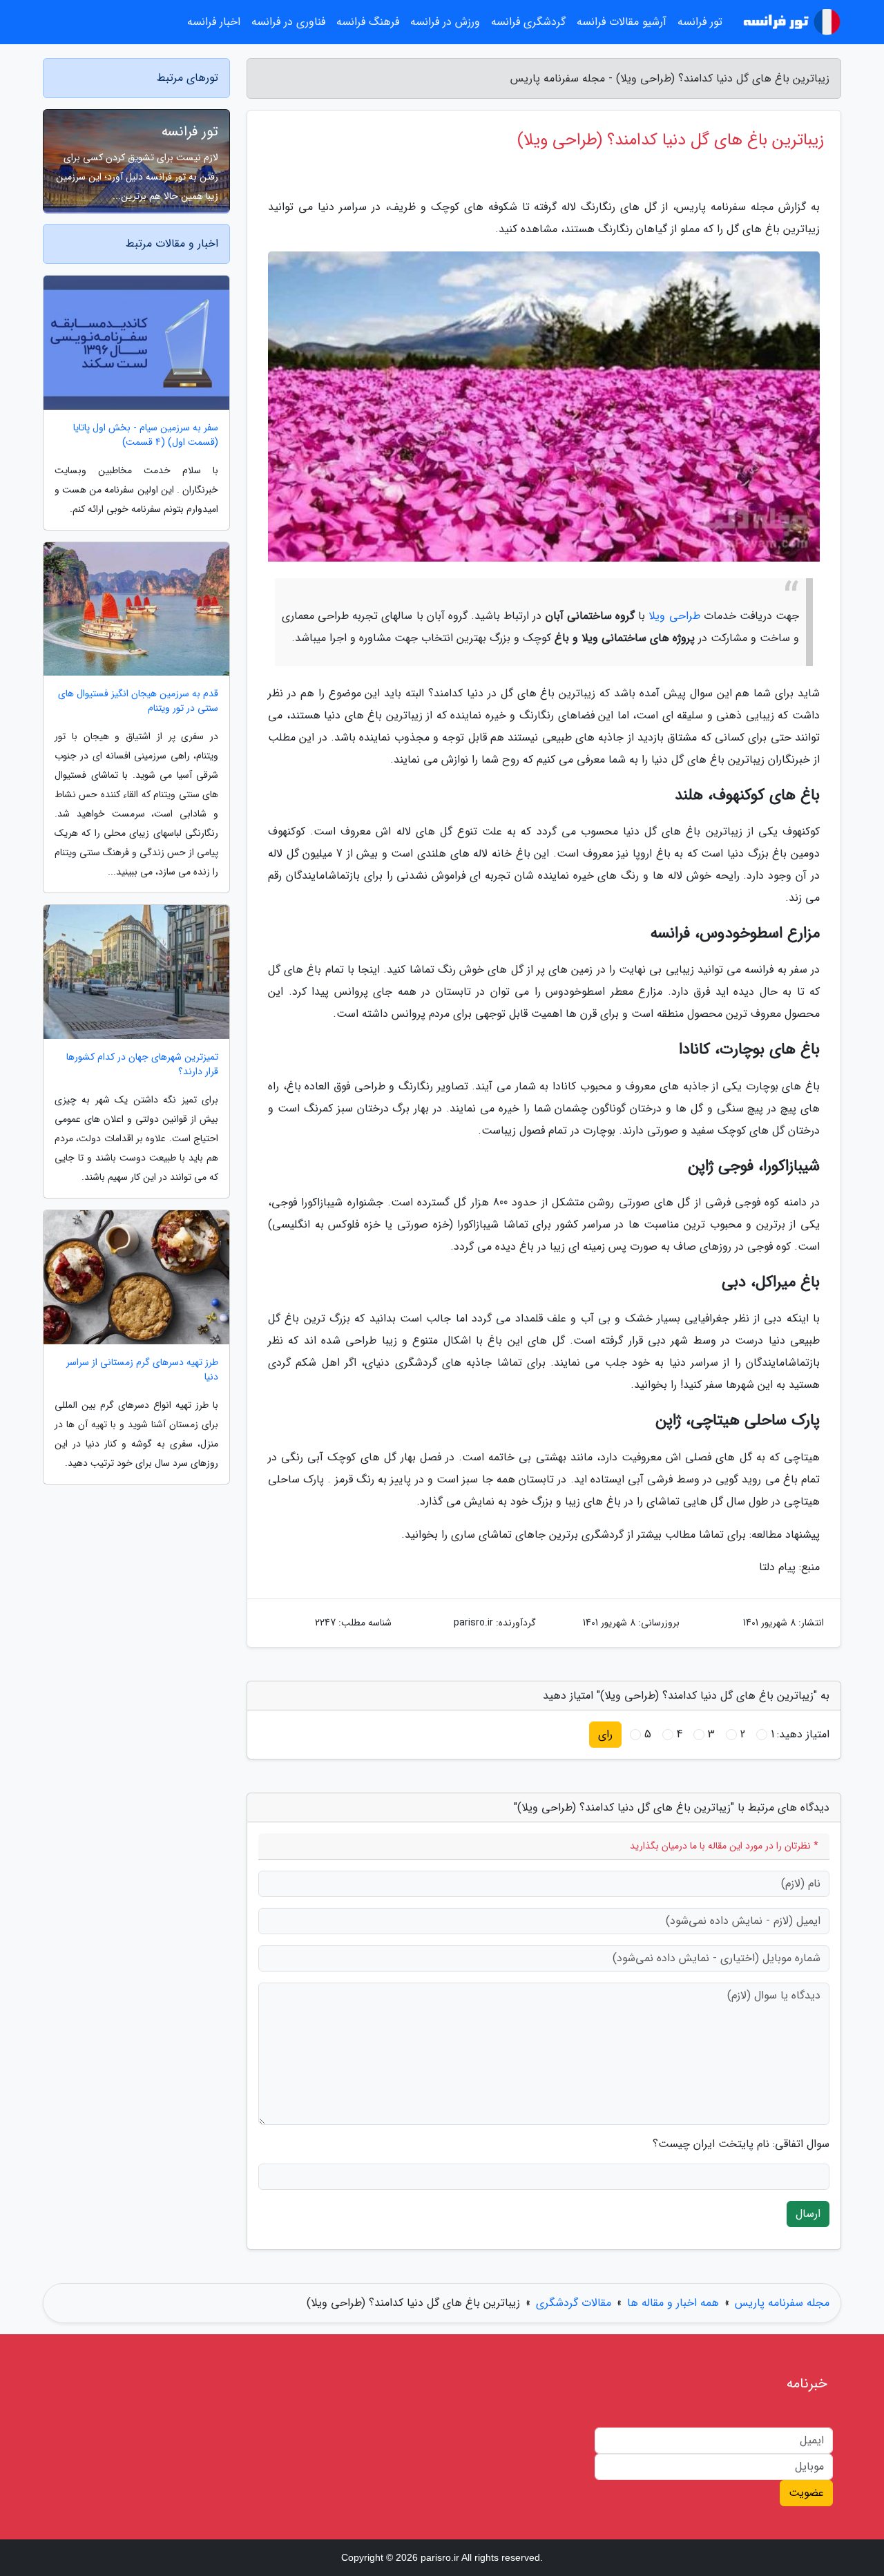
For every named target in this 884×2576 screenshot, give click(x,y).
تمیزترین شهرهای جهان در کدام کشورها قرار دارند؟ (142, 1065)
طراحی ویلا (674, 616)
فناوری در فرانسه (288, 22)
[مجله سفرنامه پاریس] (790, 22)
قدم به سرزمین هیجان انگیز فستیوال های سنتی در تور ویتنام (138, 701)
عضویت (806, 2493)
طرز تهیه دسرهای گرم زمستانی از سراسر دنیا (142, 1370)
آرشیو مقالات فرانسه (622, 22)
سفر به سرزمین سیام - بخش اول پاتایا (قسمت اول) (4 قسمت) (146, 435)
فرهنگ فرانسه (368, 22)
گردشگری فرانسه (528, 22)
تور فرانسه (190, 132)
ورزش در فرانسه (445, 22)
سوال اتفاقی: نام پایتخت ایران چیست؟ (741, 2144)
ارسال (808, 2214)
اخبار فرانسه (214, 22)
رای (605, 1734)
